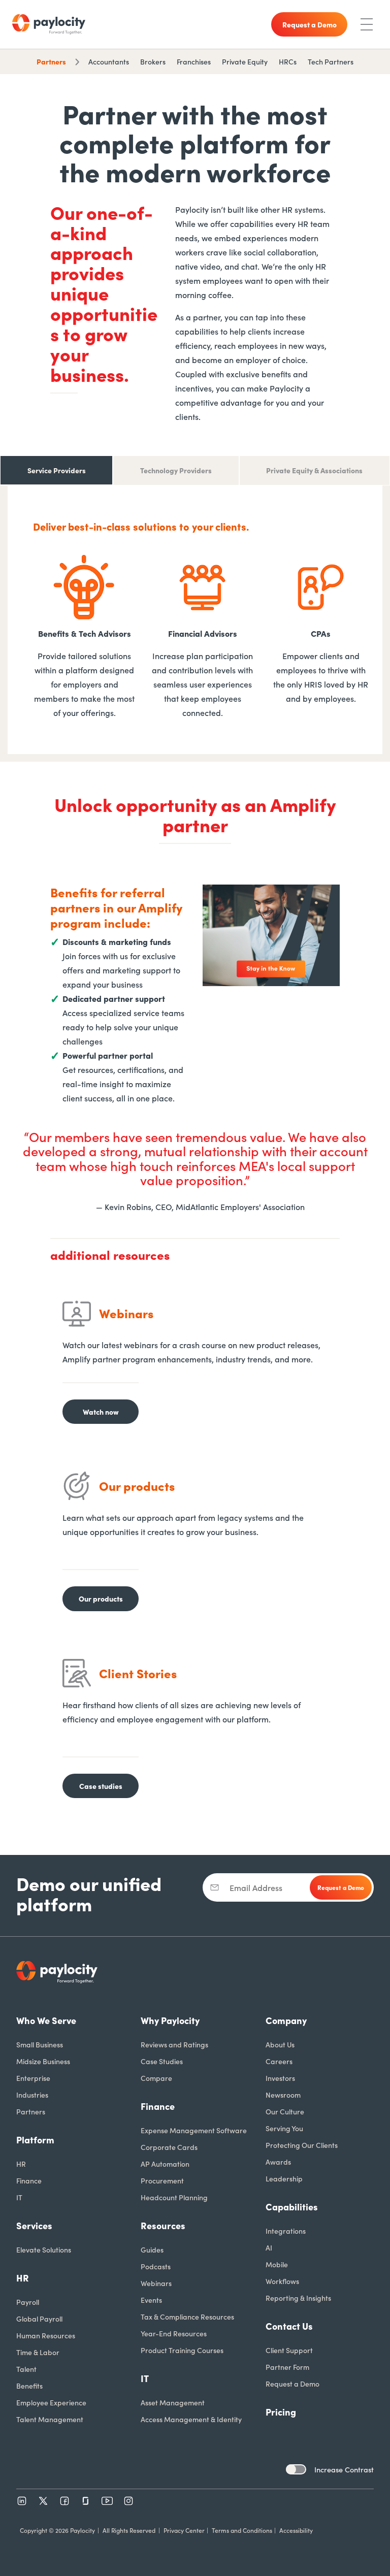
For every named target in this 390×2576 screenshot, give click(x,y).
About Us (280, 2044)
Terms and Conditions (242, 2530)
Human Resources (46, 2335)
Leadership (284, 2178)
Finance (29, 2180)
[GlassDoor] (86, 2501)
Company (286, 2020)
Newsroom (283, 2095)
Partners (51, 61)
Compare (156, 2078)
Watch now (101, 1412)
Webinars (156, 2283)
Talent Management (50, 2419)
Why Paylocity (170, 2020)
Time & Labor (38, 2352)
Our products (101, 1599)
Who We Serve (46, 2020)
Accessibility (296, 2530)
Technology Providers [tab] (176, 470)
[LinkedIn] (22, 2501)
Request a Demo (292, 2384)
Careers (279, 2061)
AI (269, 2247)
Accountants (109, 61)
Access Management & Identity (191, 2419)
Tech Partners (331, 61)
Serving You (284, 2128)
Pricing (281, 2412)
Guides (152, 2249)
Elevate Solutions (44, 2249)
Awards (278, 2162)
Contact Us (289, 2326)
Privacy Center (184, 2530)
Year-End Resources (174, 2333)
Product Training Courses (182, 2350)
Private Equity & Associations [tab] (314, 470)
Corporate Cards (169, 2147)
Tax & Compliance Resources (187, 2317)
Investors (280, 2078)
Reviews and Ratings (174, 2044)
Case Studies (162, 2061)
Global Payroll (39, 2319)
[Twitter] (43, 2501)
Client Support (289, 2350)
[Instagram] (128, 2501)
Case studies (101, 1786)
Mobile (277, 2264)
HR (21, 2164)
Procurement (162, 2180)
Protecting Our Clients (302, 2145)
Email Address (256, 1887)
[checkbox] (296, 2469)
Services (34, 2225)
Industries (32, 2095)
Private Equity (245, 61)
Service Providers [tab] (57, 470)
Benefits (29, 2386)
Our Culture (285, 2111)
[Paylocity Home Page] (49, 24)
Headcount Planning (174, 2197)
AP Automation (165, 2164)
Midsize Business (43, 2061)
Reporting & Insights (298, 2298)
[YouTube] (107, 2501)
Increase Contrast (344, 2469)
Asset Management (173, 2402)
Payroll (28, 2302)
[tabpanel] (195, 624)
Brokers (153, 61)
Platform (35, 2140)
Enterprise (33, 2078)
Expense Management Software (194, 2130)
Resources (163, 2225)
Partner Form (287, 2367)
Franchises (194, 61)
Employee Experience (51, 2402)
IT (19, 2197)
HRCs (288, 61)
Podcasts (156, 2266)
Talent (26, 2369)
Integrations (286, 2231)
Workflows (282, 2281)
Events (151, 2300)
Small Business (40, 2044)
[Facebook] (64, 2501)
